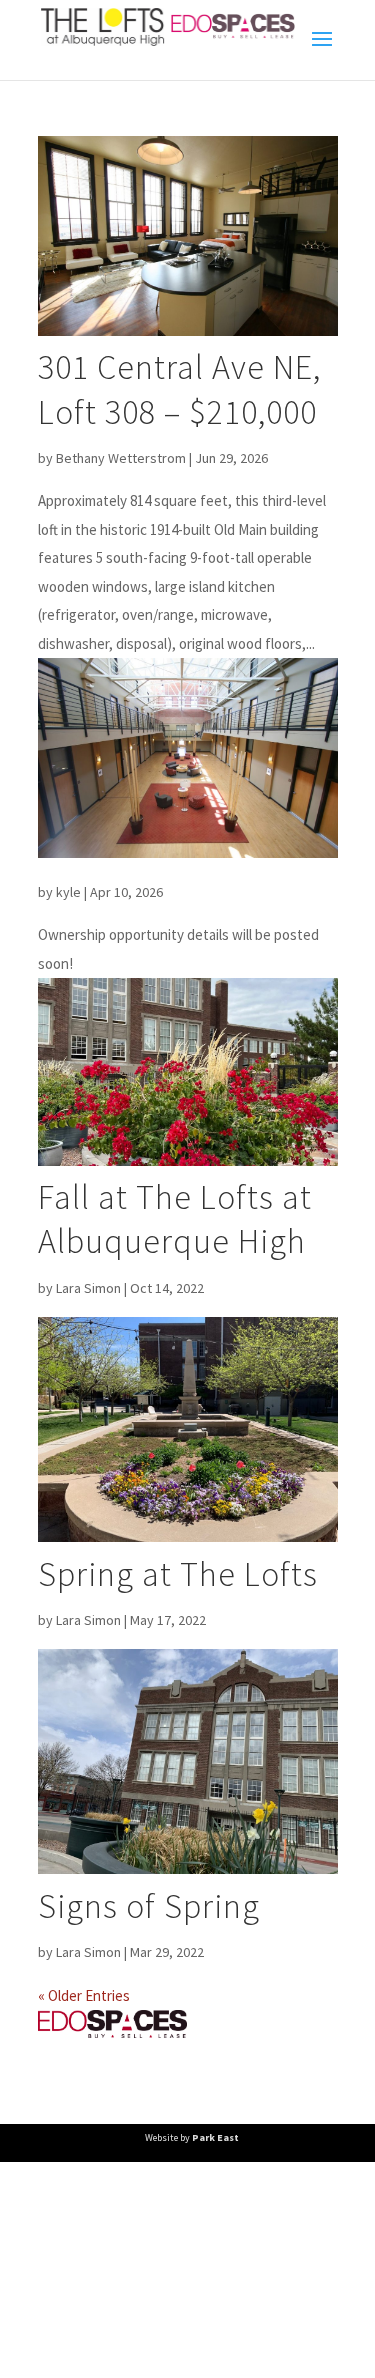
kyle (68, 892)
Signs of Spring (149, 1906)
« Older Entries (84, 1995)
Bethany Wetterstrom (121, 458)
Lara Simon (88, 1288)
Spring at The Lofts (178, 1574)
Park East (215, 2137)
